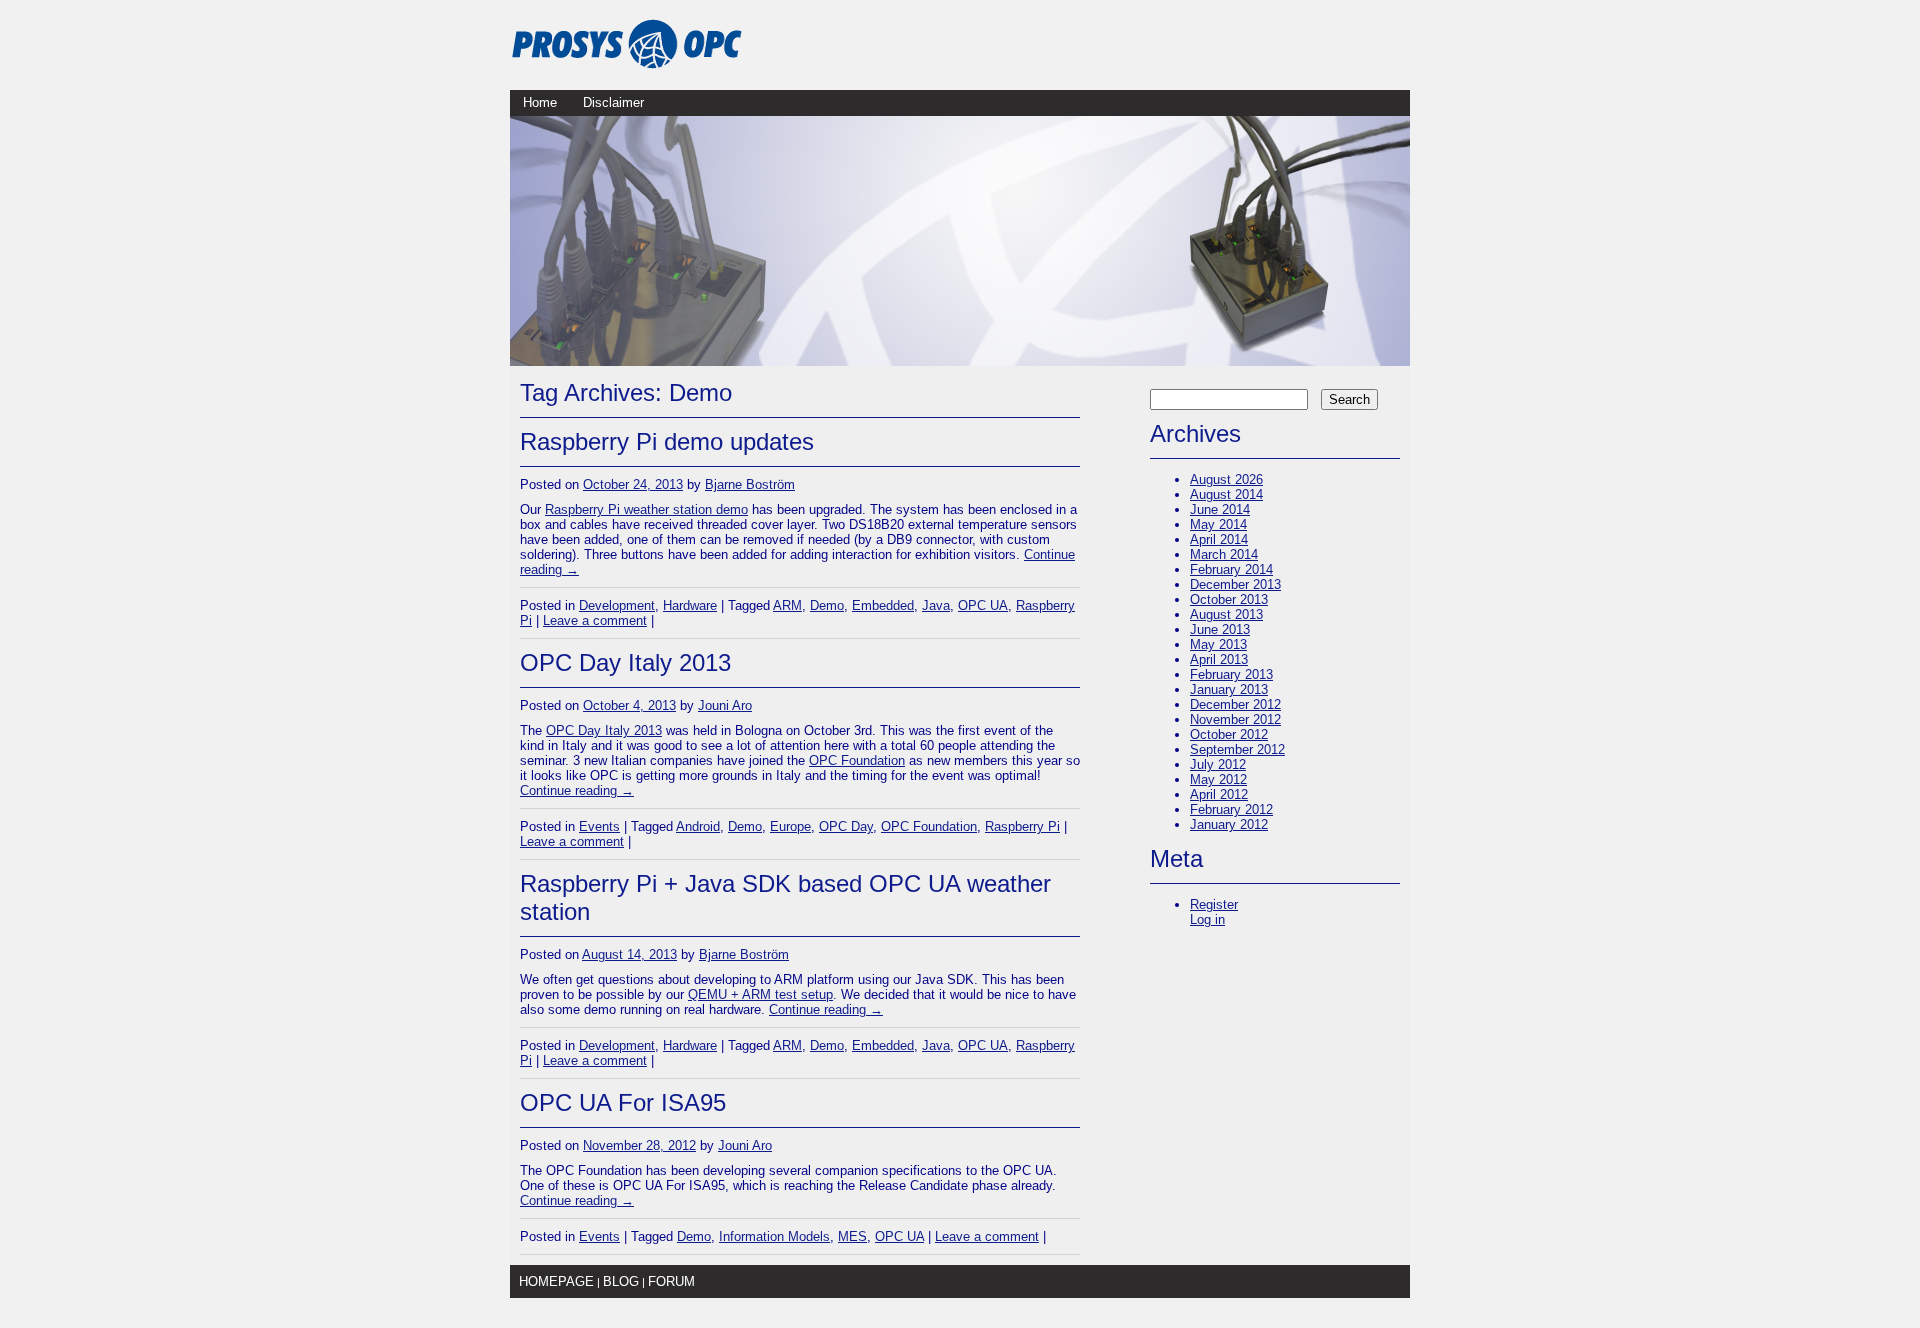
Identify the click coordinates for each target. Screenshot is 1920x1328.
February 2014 (1231, 569)
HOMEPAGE (556, 1281)
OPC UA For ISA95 (623, 1102)
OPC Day (846, 826)
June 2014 (1220, 509)
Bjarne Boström (750, 484)
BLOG (621, 1281)
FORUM (671, 1281)
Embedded (883, 605)
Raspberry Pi (1022, 826)
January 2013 (1229, 689)
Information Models (774, 1236)
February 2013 (1231, 674)
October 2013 (1229, 599)
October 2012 (1229, 734)
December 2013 (1235, 584)
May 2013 (1218, 644)
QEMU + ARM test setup (760, 994)
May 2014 (1218, 524)
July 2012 (1218, 764)
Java (936, 605)
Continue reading (577, 790)
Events (599, 826)
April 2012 (1219, 794)
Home (540, 102)
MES (852, 1236)
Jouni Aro (725, 705)
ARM (787, 605)
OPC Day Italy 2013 (625, 662)
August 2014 (1226, 494)
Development (617, 605)
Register (1214, 904)
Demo (827, 605)
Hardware (690, 605)
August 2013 (1226, 614)
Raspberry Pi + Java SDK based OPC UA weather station (785, 897)
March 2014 (1224, 554)
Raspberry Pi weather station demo (646, 509)
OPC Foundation (857, 760)
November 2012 (1235, 719)
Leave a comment (595, 620)
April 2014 (1219, 539)
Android (698, 826)
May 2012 (1218, 779)
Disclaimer (613, 102)
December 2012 (1235, 704)
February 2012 (1231, 809)
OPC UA (983, 605)
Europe (790, 826)
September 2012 (1237, 749)
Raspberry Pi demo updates (667, 441)
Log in (1207, 919)
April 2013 (1219, 659)
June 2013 (1220, 629)
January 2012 (1229, 824)
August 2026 (1226, 479)
